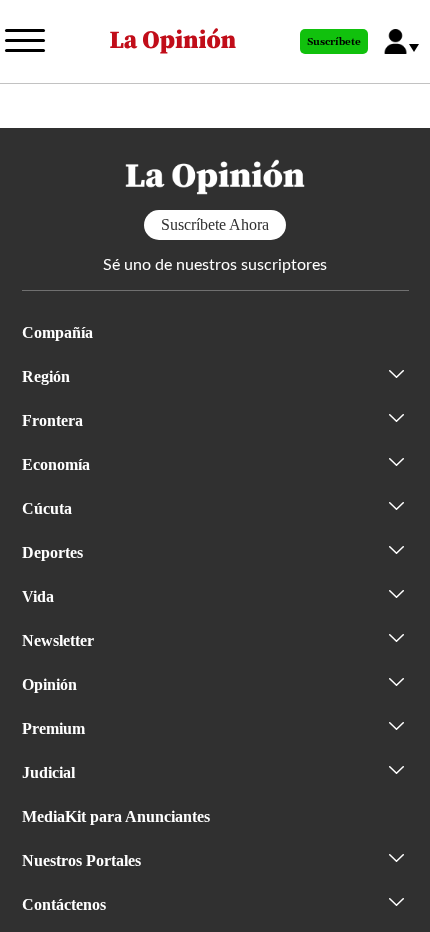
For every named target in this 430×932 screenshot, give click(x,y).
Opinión (49, 684)
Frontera (52, 420)
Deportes (52, 552)
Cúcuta (47, 508)
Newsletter (58, 640)
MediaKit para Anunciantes (116, 816)
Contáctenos (64, 904)
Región (46, 376)
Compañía (57, 332)
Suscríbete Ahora (215, 224)
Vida (38, 596)
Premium (53, 728)
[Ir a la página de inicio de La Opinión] (173, 41)
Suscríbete (334, 42)
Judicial (48, 772)
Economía (56, 464)
